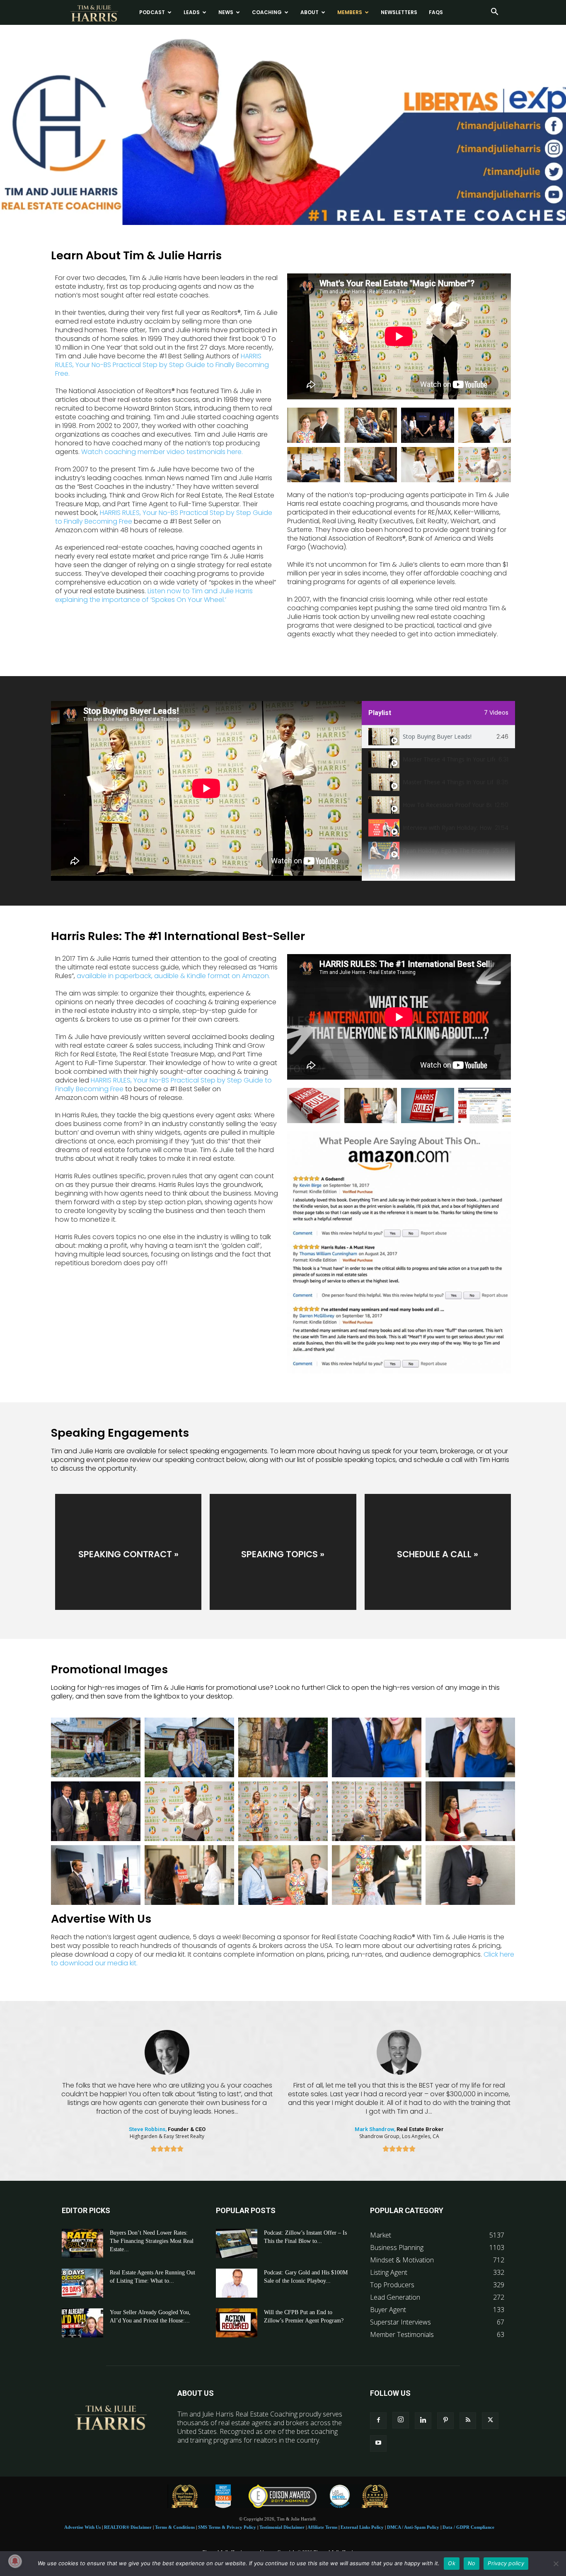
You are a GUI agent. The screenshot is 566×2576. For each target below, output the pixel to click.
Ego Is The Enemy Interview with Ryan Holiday (447, 873)
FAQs (436, 12)
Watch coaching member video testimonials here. (162, 452)
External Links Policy (362, 2527)
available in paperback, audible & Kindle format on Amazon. (173, 976)
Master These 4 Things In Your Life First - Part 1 (449, 759)
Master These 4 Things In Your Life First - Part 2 (448, 782)
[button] (494, 12)
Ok (452, 2563)
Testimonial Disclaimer (282, 2527)
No (472, 2563)
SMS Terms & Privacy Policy (227, 2527)
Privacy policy (506, 2563)
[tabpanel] (206, 791)
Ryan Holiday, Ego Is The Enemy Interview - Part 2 (446, 850)
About (310, 12)
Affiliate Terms (322, 2527)
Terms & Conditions (175, 2527)
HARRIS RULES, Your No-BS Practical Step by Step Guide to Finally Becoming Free (164, 517)
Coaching (267, 12)
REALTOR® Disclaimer (128, 2527)
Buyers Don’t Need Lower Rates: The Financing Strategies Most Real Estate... (152, 2241)
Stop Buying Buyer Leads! (437, 736)
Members (350, 12)
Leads (192, 12)
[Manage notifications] (15, 2561)
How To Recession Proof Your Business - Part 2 (447, 805)
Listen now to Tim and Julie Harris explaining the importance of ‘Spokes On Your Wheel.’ (154, 595)
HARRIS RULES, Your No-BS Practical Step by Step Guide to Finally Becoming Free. (162, 365)
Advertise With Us (82, 2527)
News (226, 12)
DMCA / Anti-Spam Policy (413, 2527)
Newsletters (399, 12)
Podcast (152, 12)
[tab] (438, 737)
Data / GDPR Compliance (468, 2527)
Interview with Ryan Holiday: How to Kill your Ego (447, 828)
